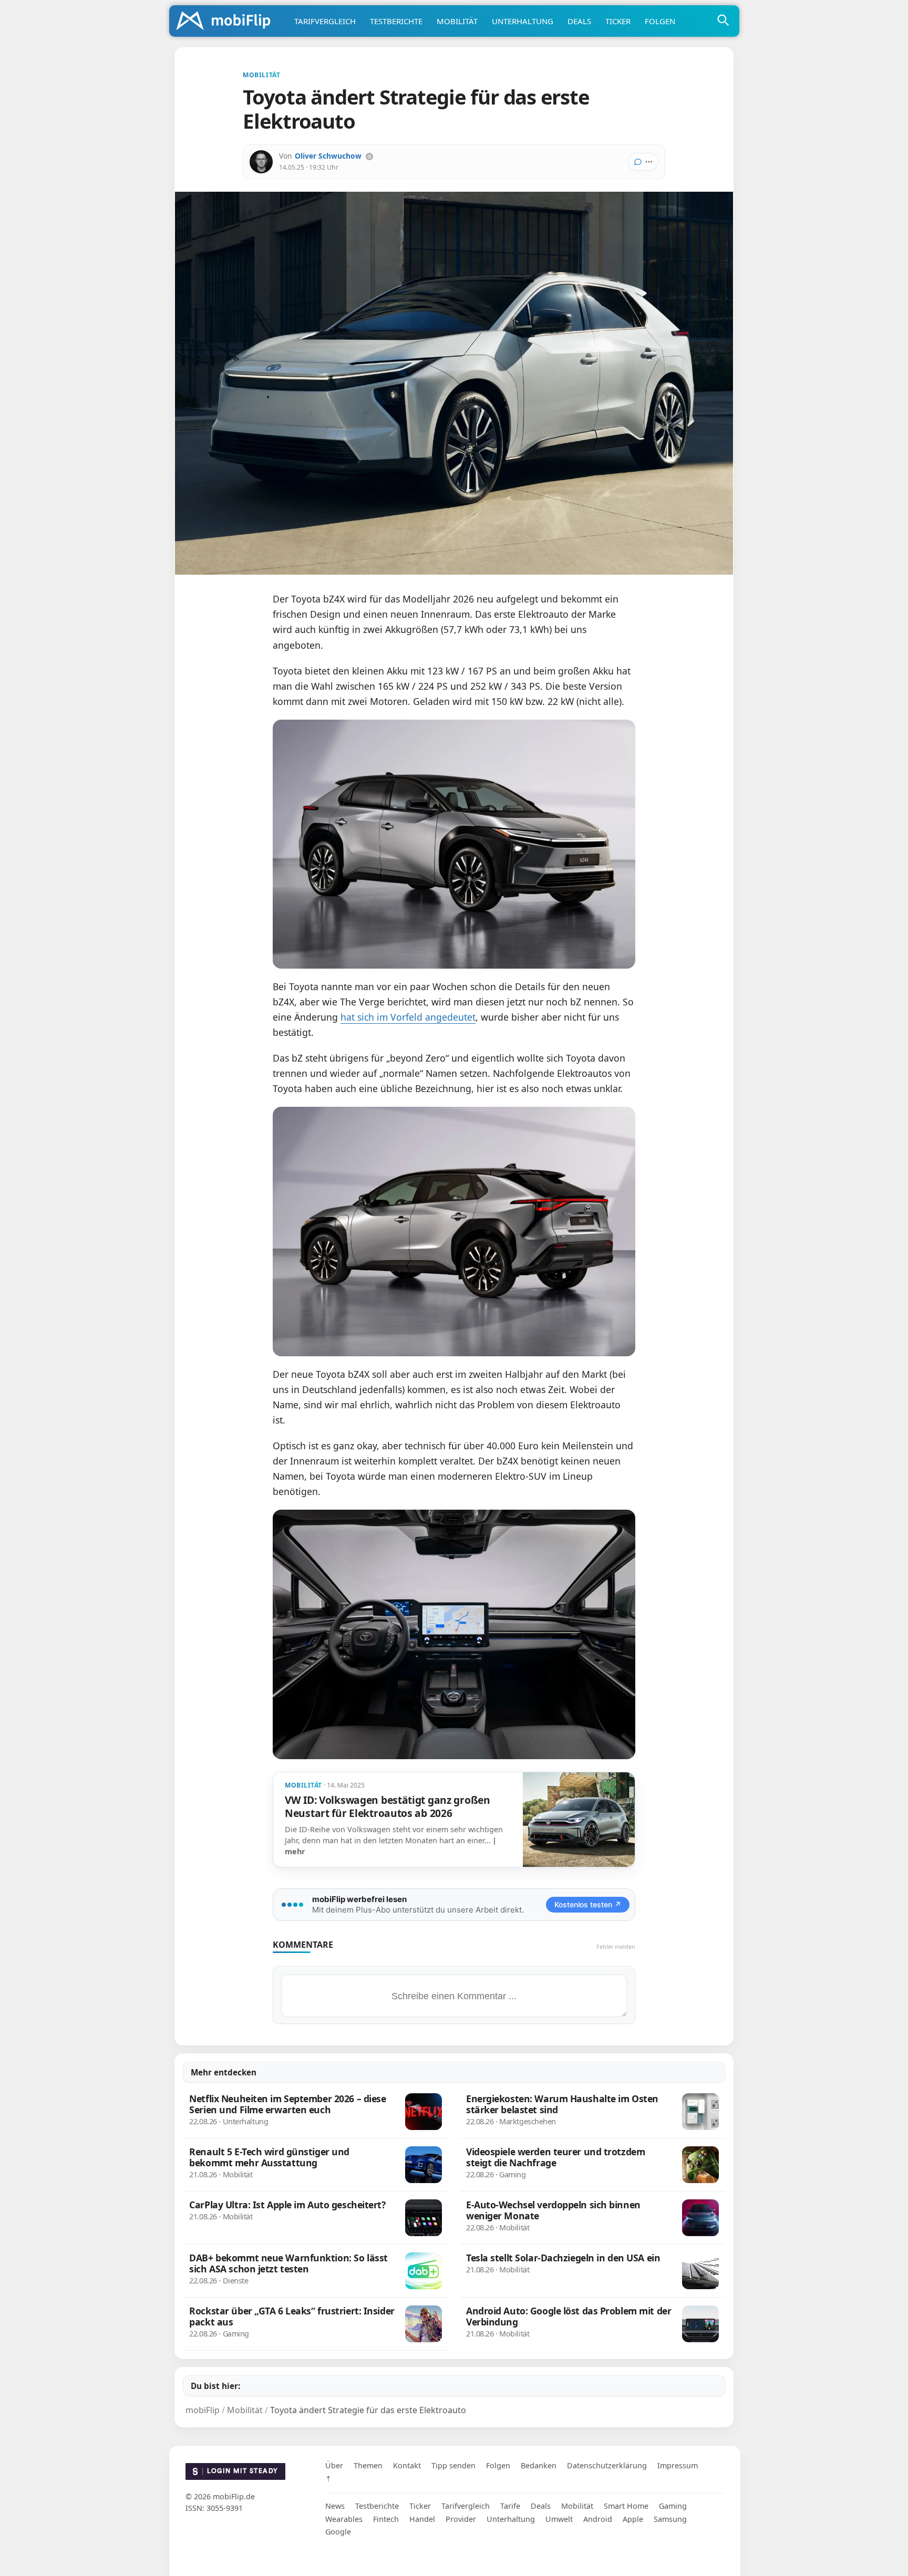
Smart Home (626, 2506)
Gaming (673, 2506)
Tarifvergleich (325, 21)
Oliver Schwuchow (328, 156)
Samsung (670, 2519)
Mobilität (457, 21)
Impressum (678, 2465)
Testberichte (396, 21)
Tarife (510, 2506)
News (335, 2506)
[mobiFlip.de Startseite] (227, 22)
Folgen (660, 21)
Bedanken (539, 2465)
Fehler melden (616, 1946)
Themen (368, 2465)
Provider (461, 2519)
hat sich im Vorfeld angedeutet (408, 1017)
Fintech (386, 2519)
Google (338, 2532)
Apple (633, 2519)
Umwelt (559, 2519)
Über (334, 2465)
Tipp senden (453, 2465)
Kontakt (407, 2465)
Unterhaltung (523, 21)
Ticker (618, 21)
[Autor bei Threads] (369, 157)
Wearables (344, 2519)
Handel (422, 2519)
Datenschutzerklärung (607, 2465)
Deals (579, 21)
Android (598, 2519)
